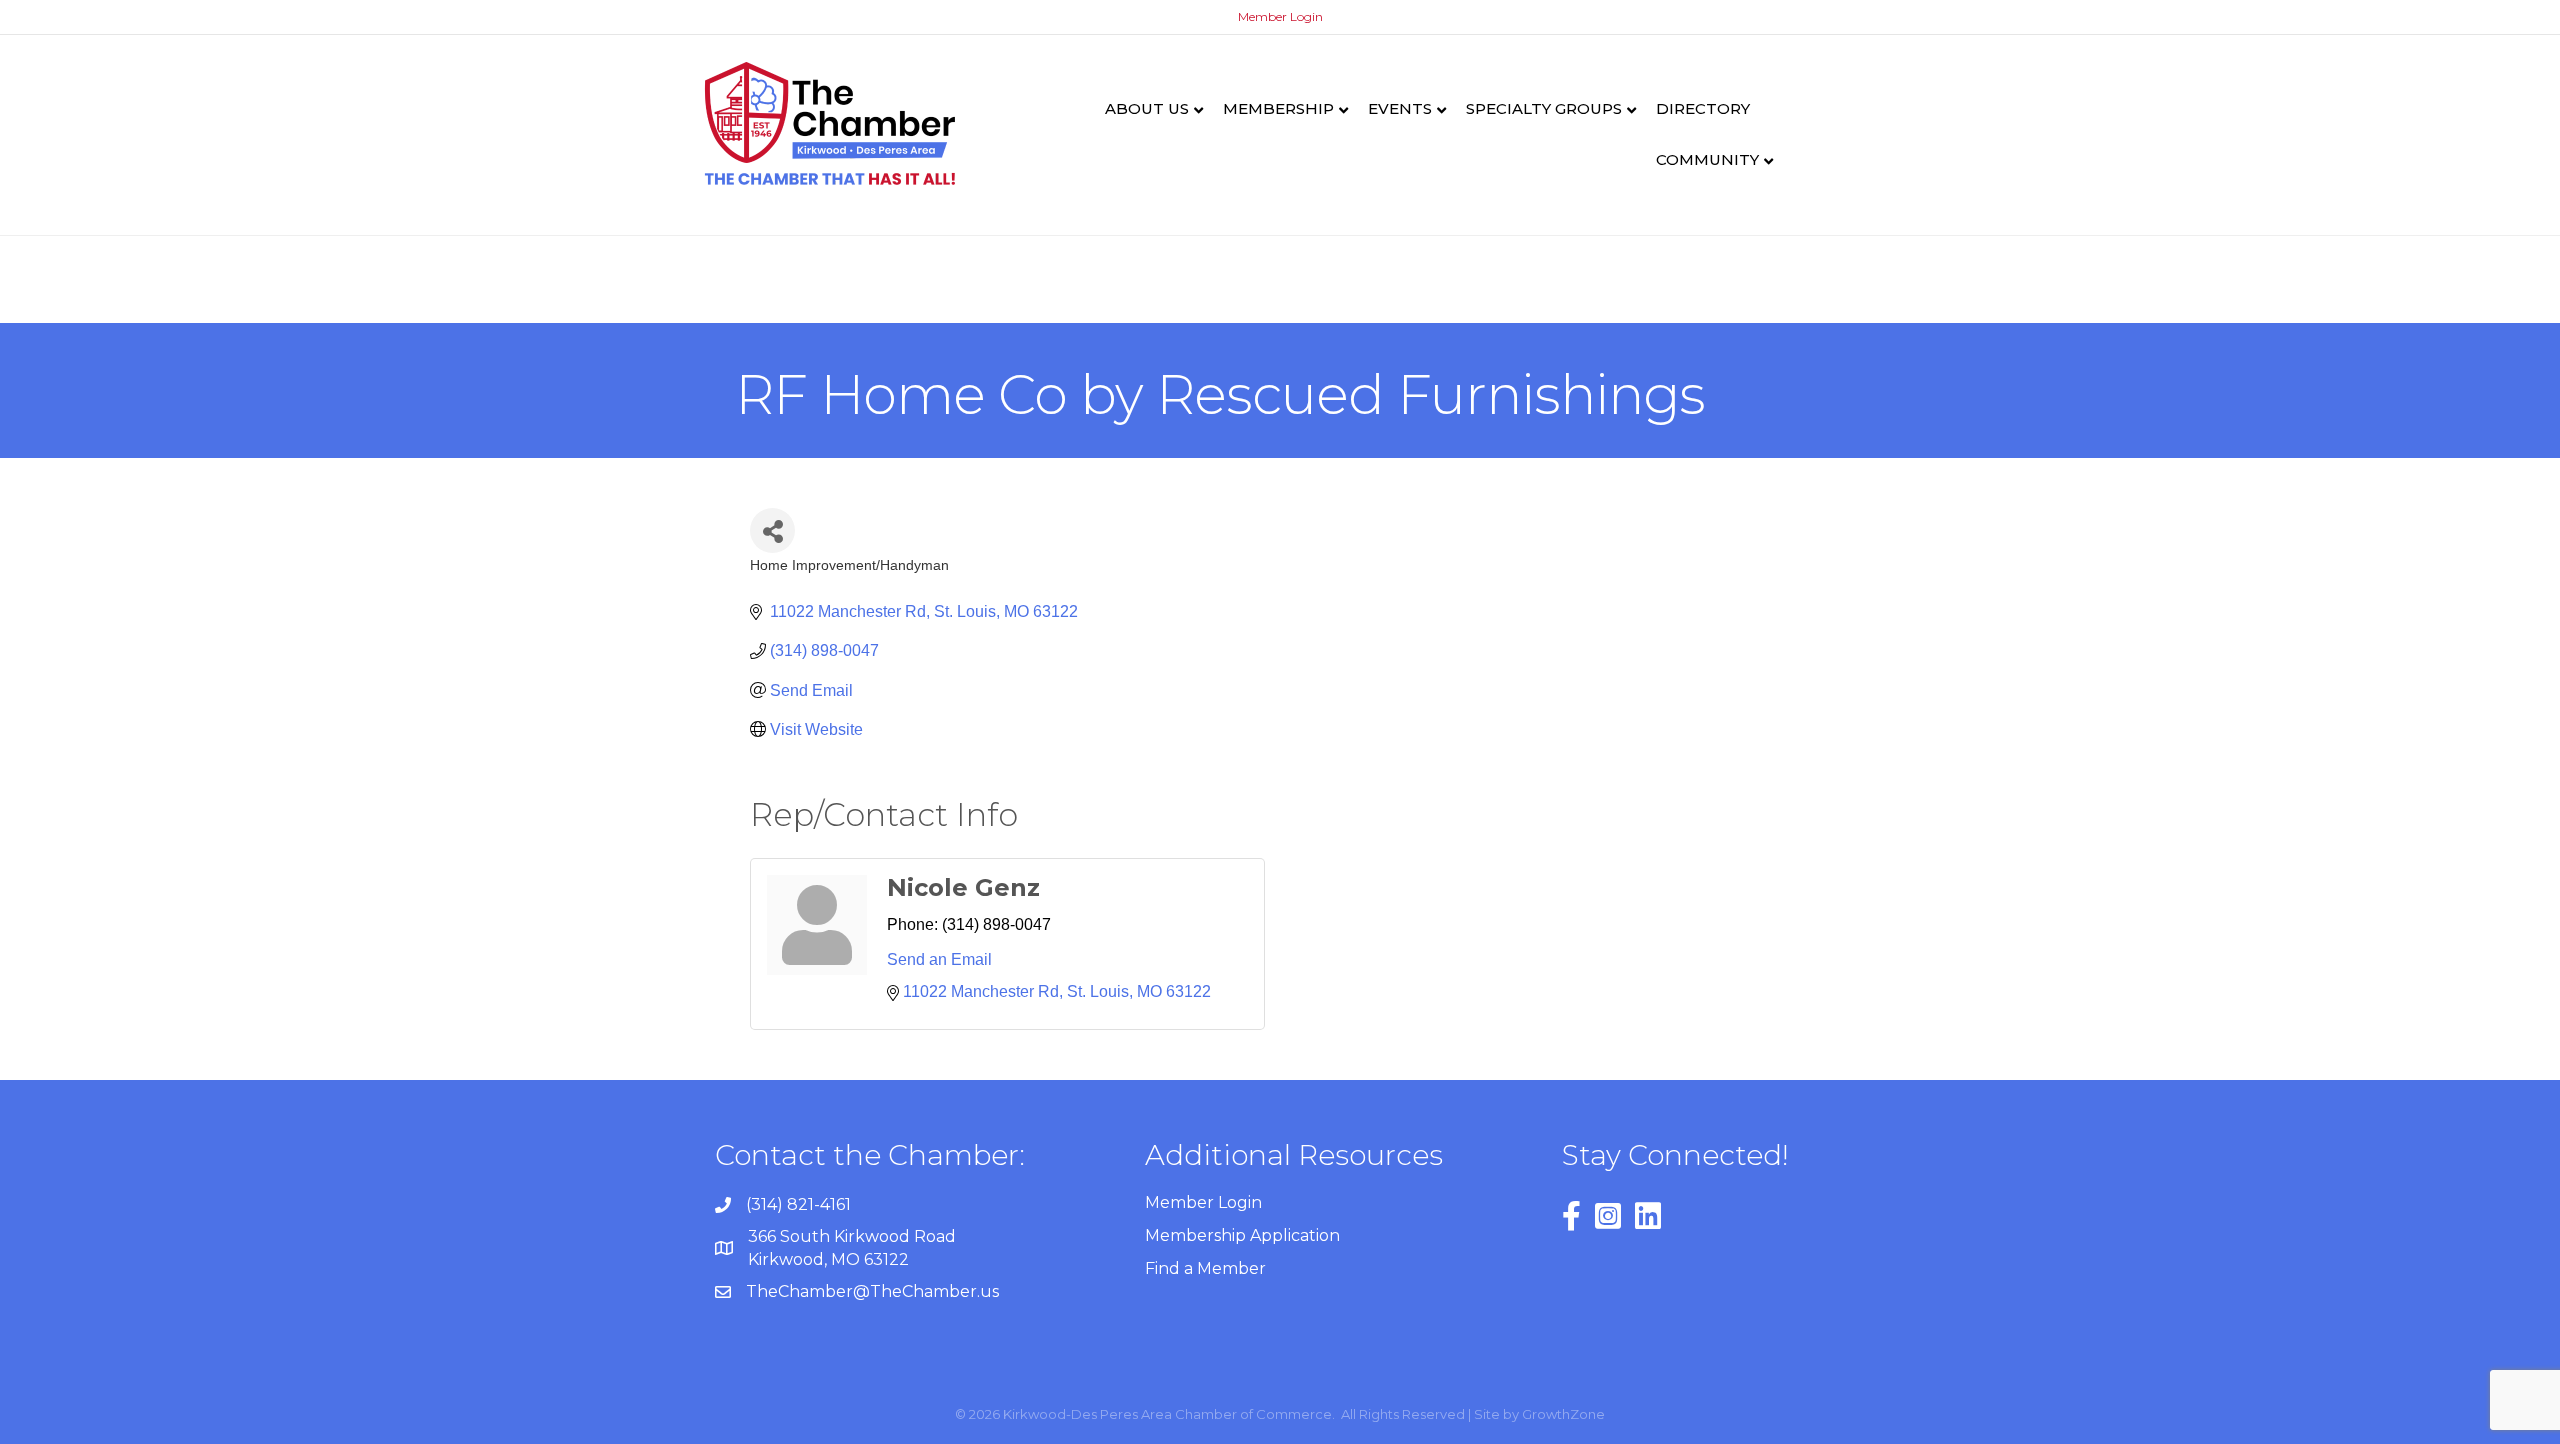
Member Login (1280, 16)
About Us (1147, 108)
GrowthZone (1563, 1414)
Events (1400, 108)
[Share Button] (772, 530)
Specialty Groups (1544, 108)
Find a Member (1205, 1268)
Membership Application (1242, 1235)
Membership (1278, 108)
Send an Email (939, 959)
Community (1707, 159)
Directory (1703, 108)
